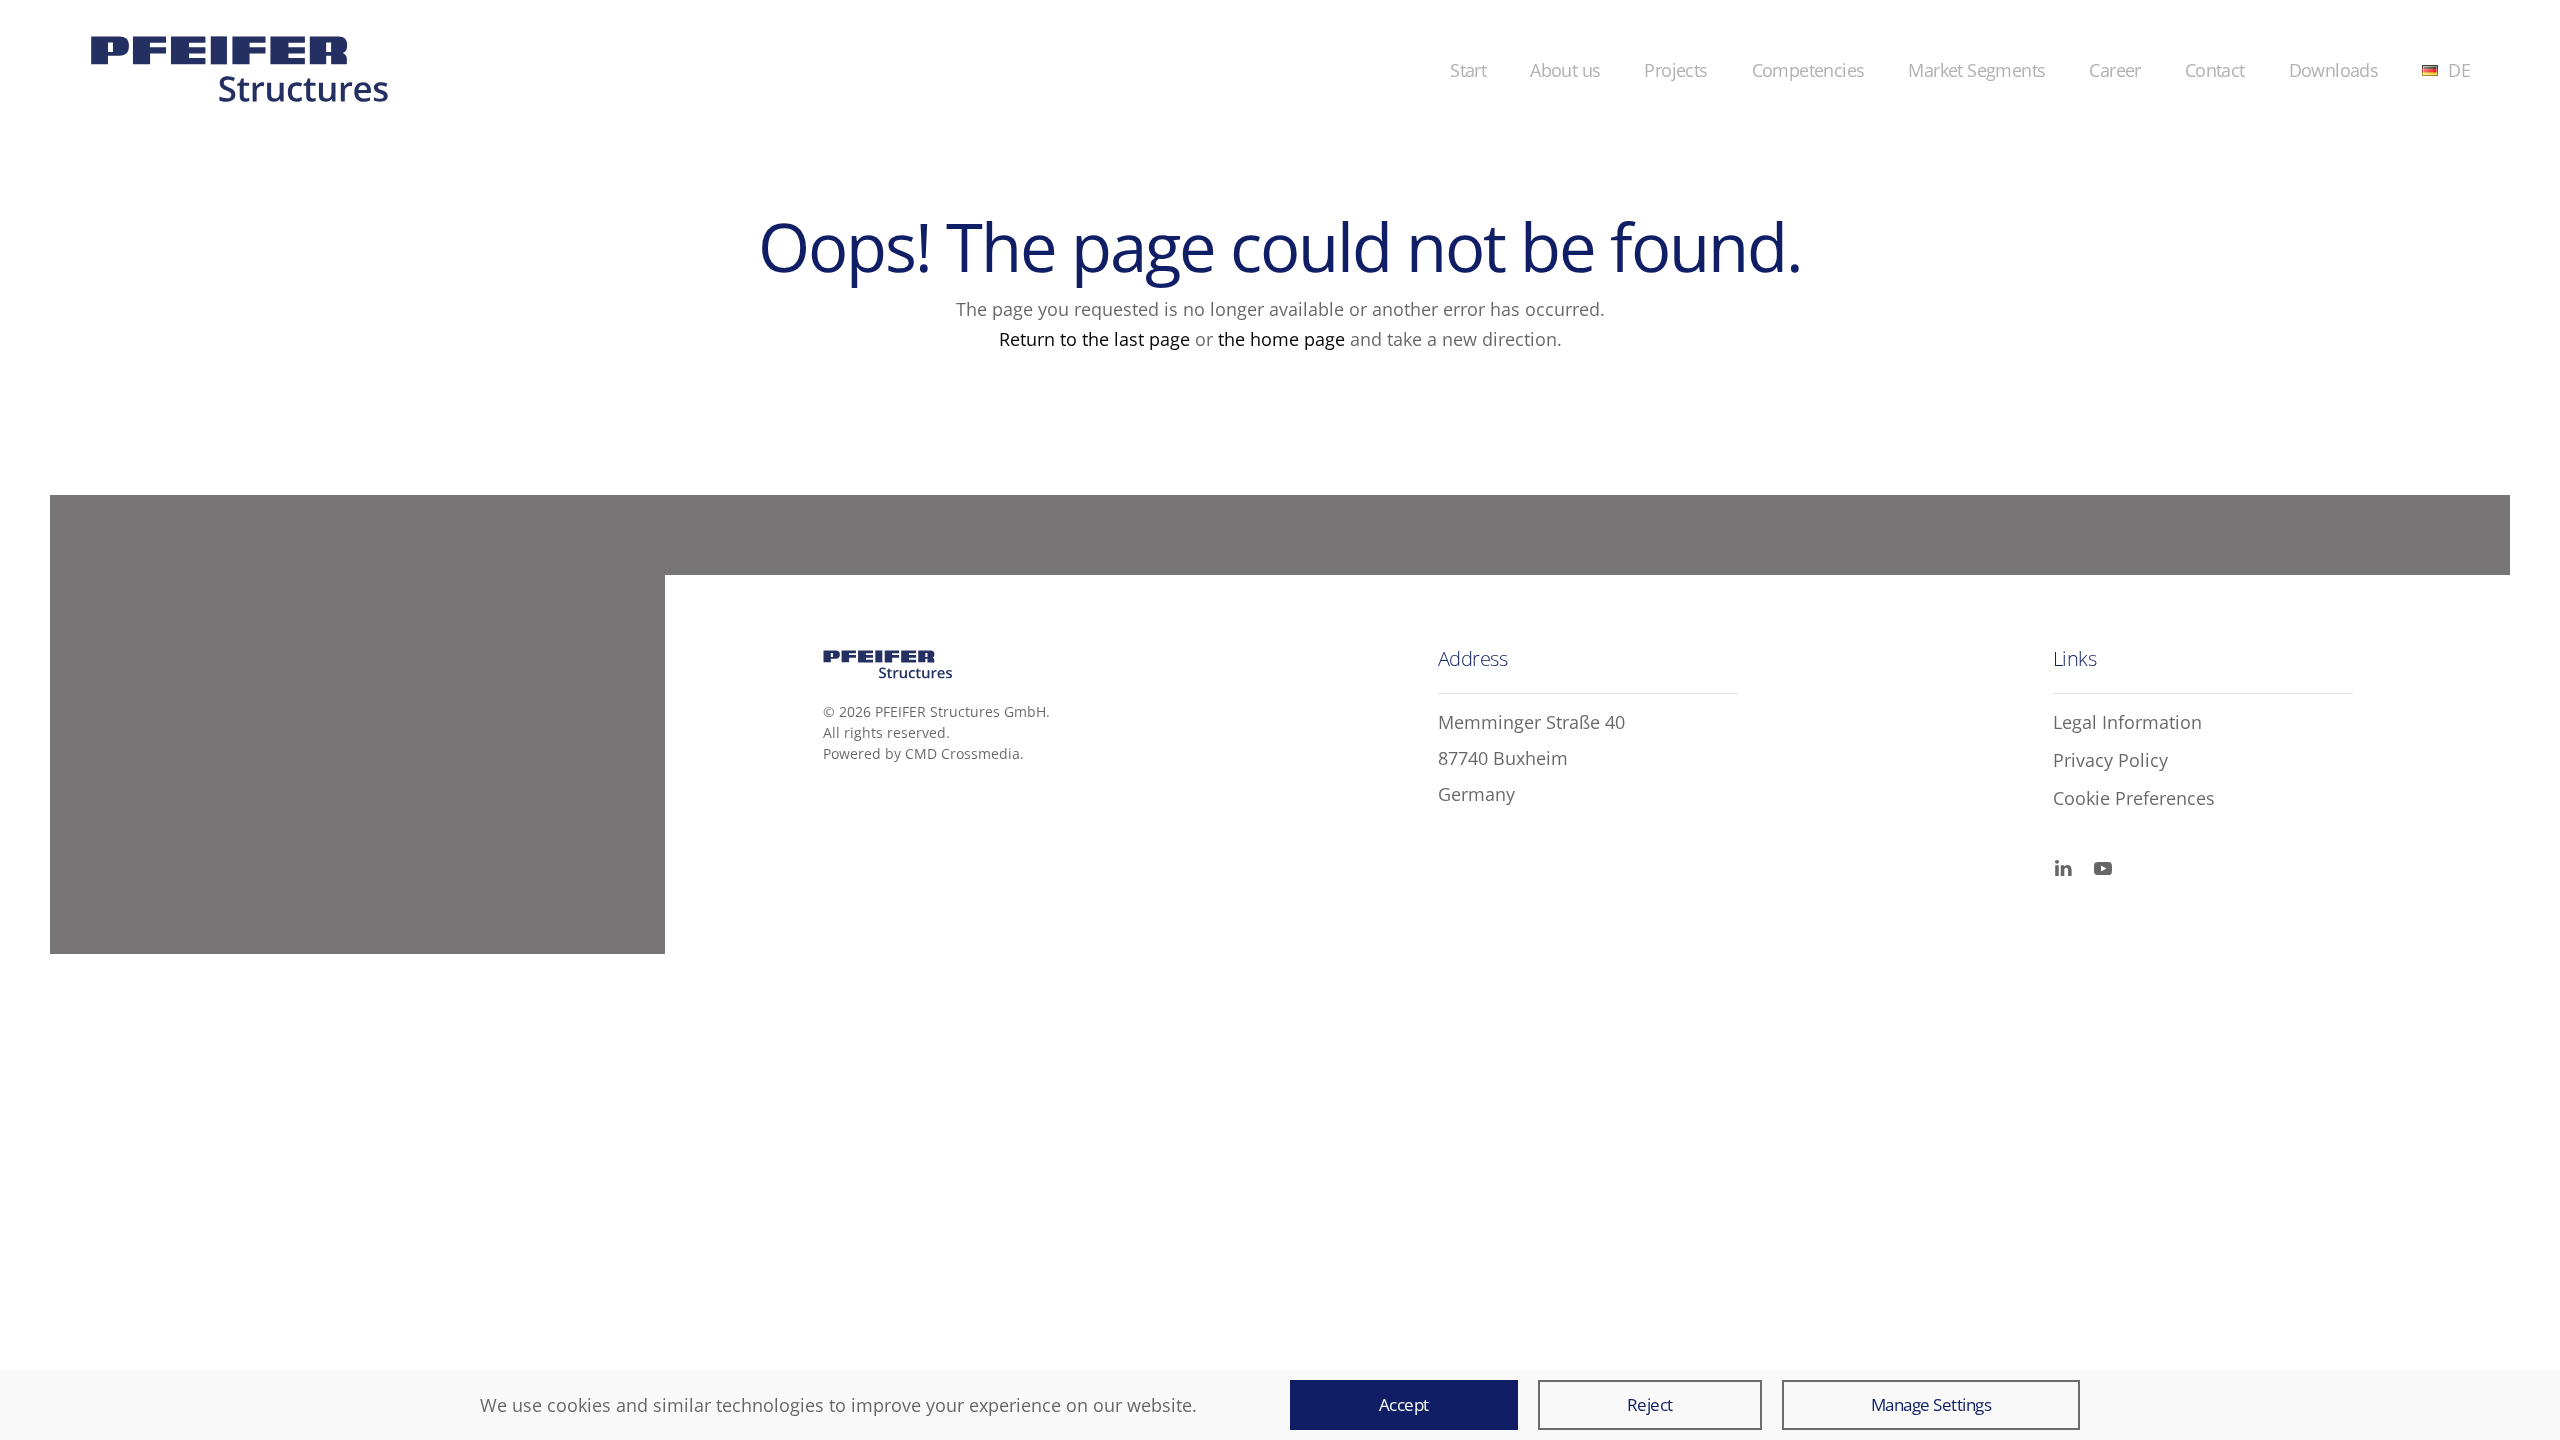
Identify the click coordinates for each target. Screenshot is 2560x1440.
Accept (1404, 1404)
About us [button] (1565, 70)
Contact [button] (2215, 70)
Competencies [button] (1808, 70)
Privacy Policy (2110, 760)
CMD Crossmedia (962, 753)
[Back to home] (240, 70)
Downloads (2334, 70)
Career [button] (2114, 70)
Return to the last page (1097, 339)
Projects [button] (1675, 70)
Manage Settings (1931, 1404)
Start (1468, 70)
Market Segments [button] (1976, 70)
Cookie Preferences (2134, 798)
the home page (1284, 339)
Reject (1650, 1404)
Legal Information (2127, 722)
